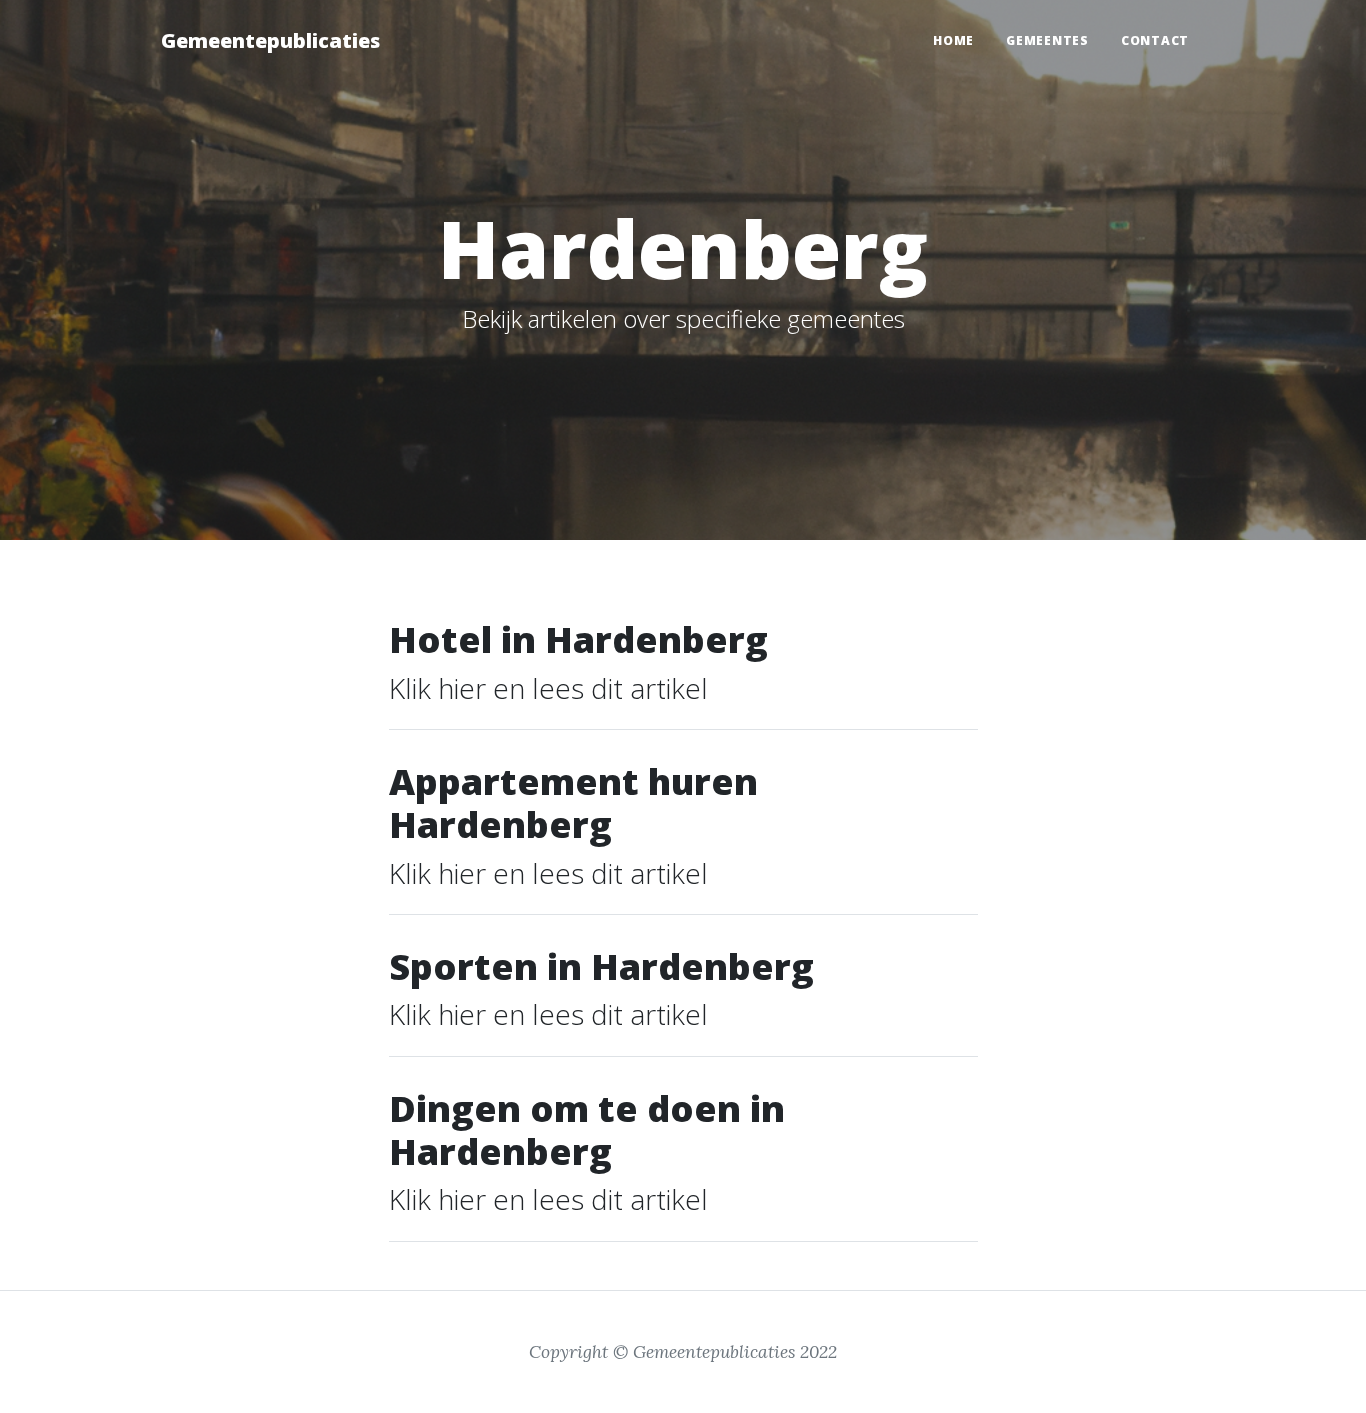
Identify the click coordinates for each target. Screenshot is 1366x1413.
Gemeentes (1047, 40)
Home (953, 40)
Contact (1155, 40)
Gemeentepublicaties (270, 40)
